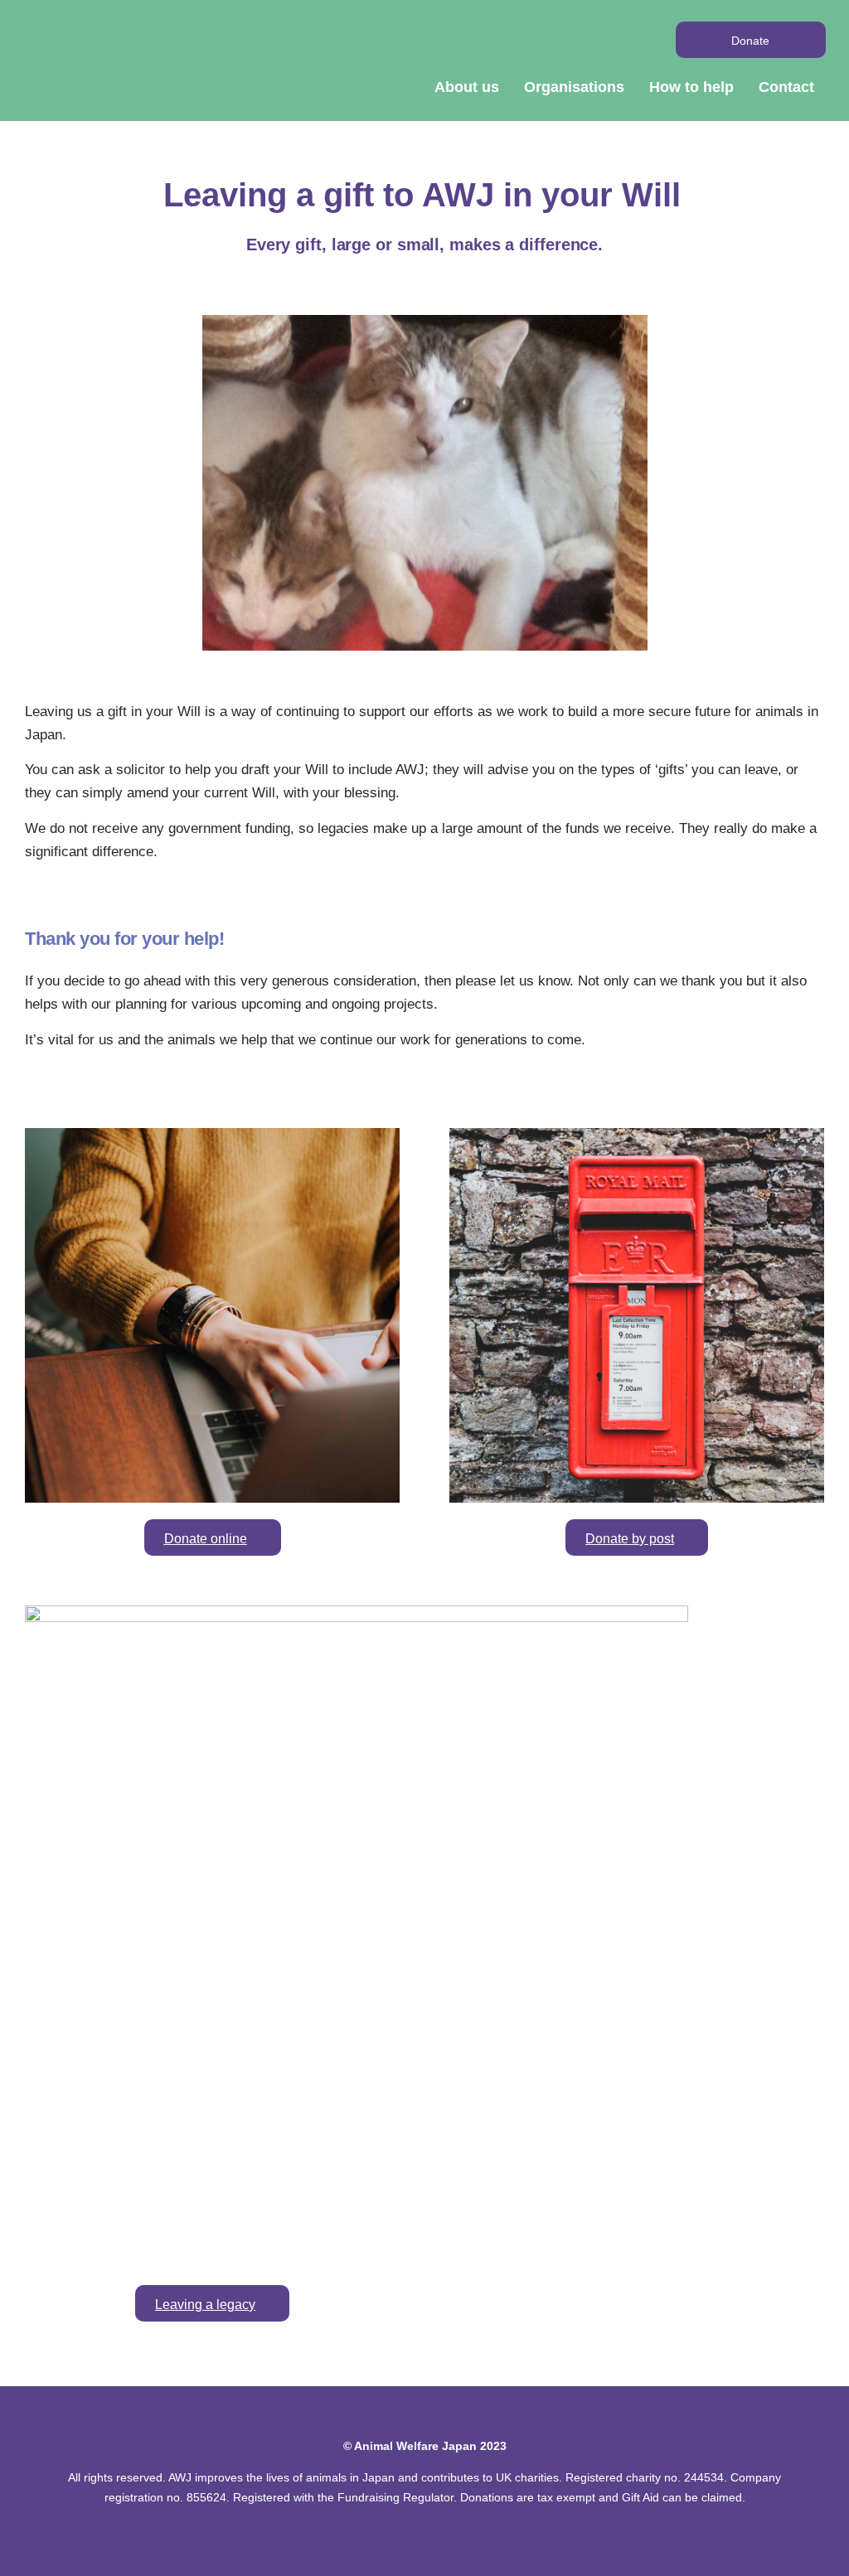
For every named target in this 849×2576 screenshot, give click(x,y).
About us (467, 87)
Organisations (574, 87)
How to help (691, 87)
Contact (786, 87)
